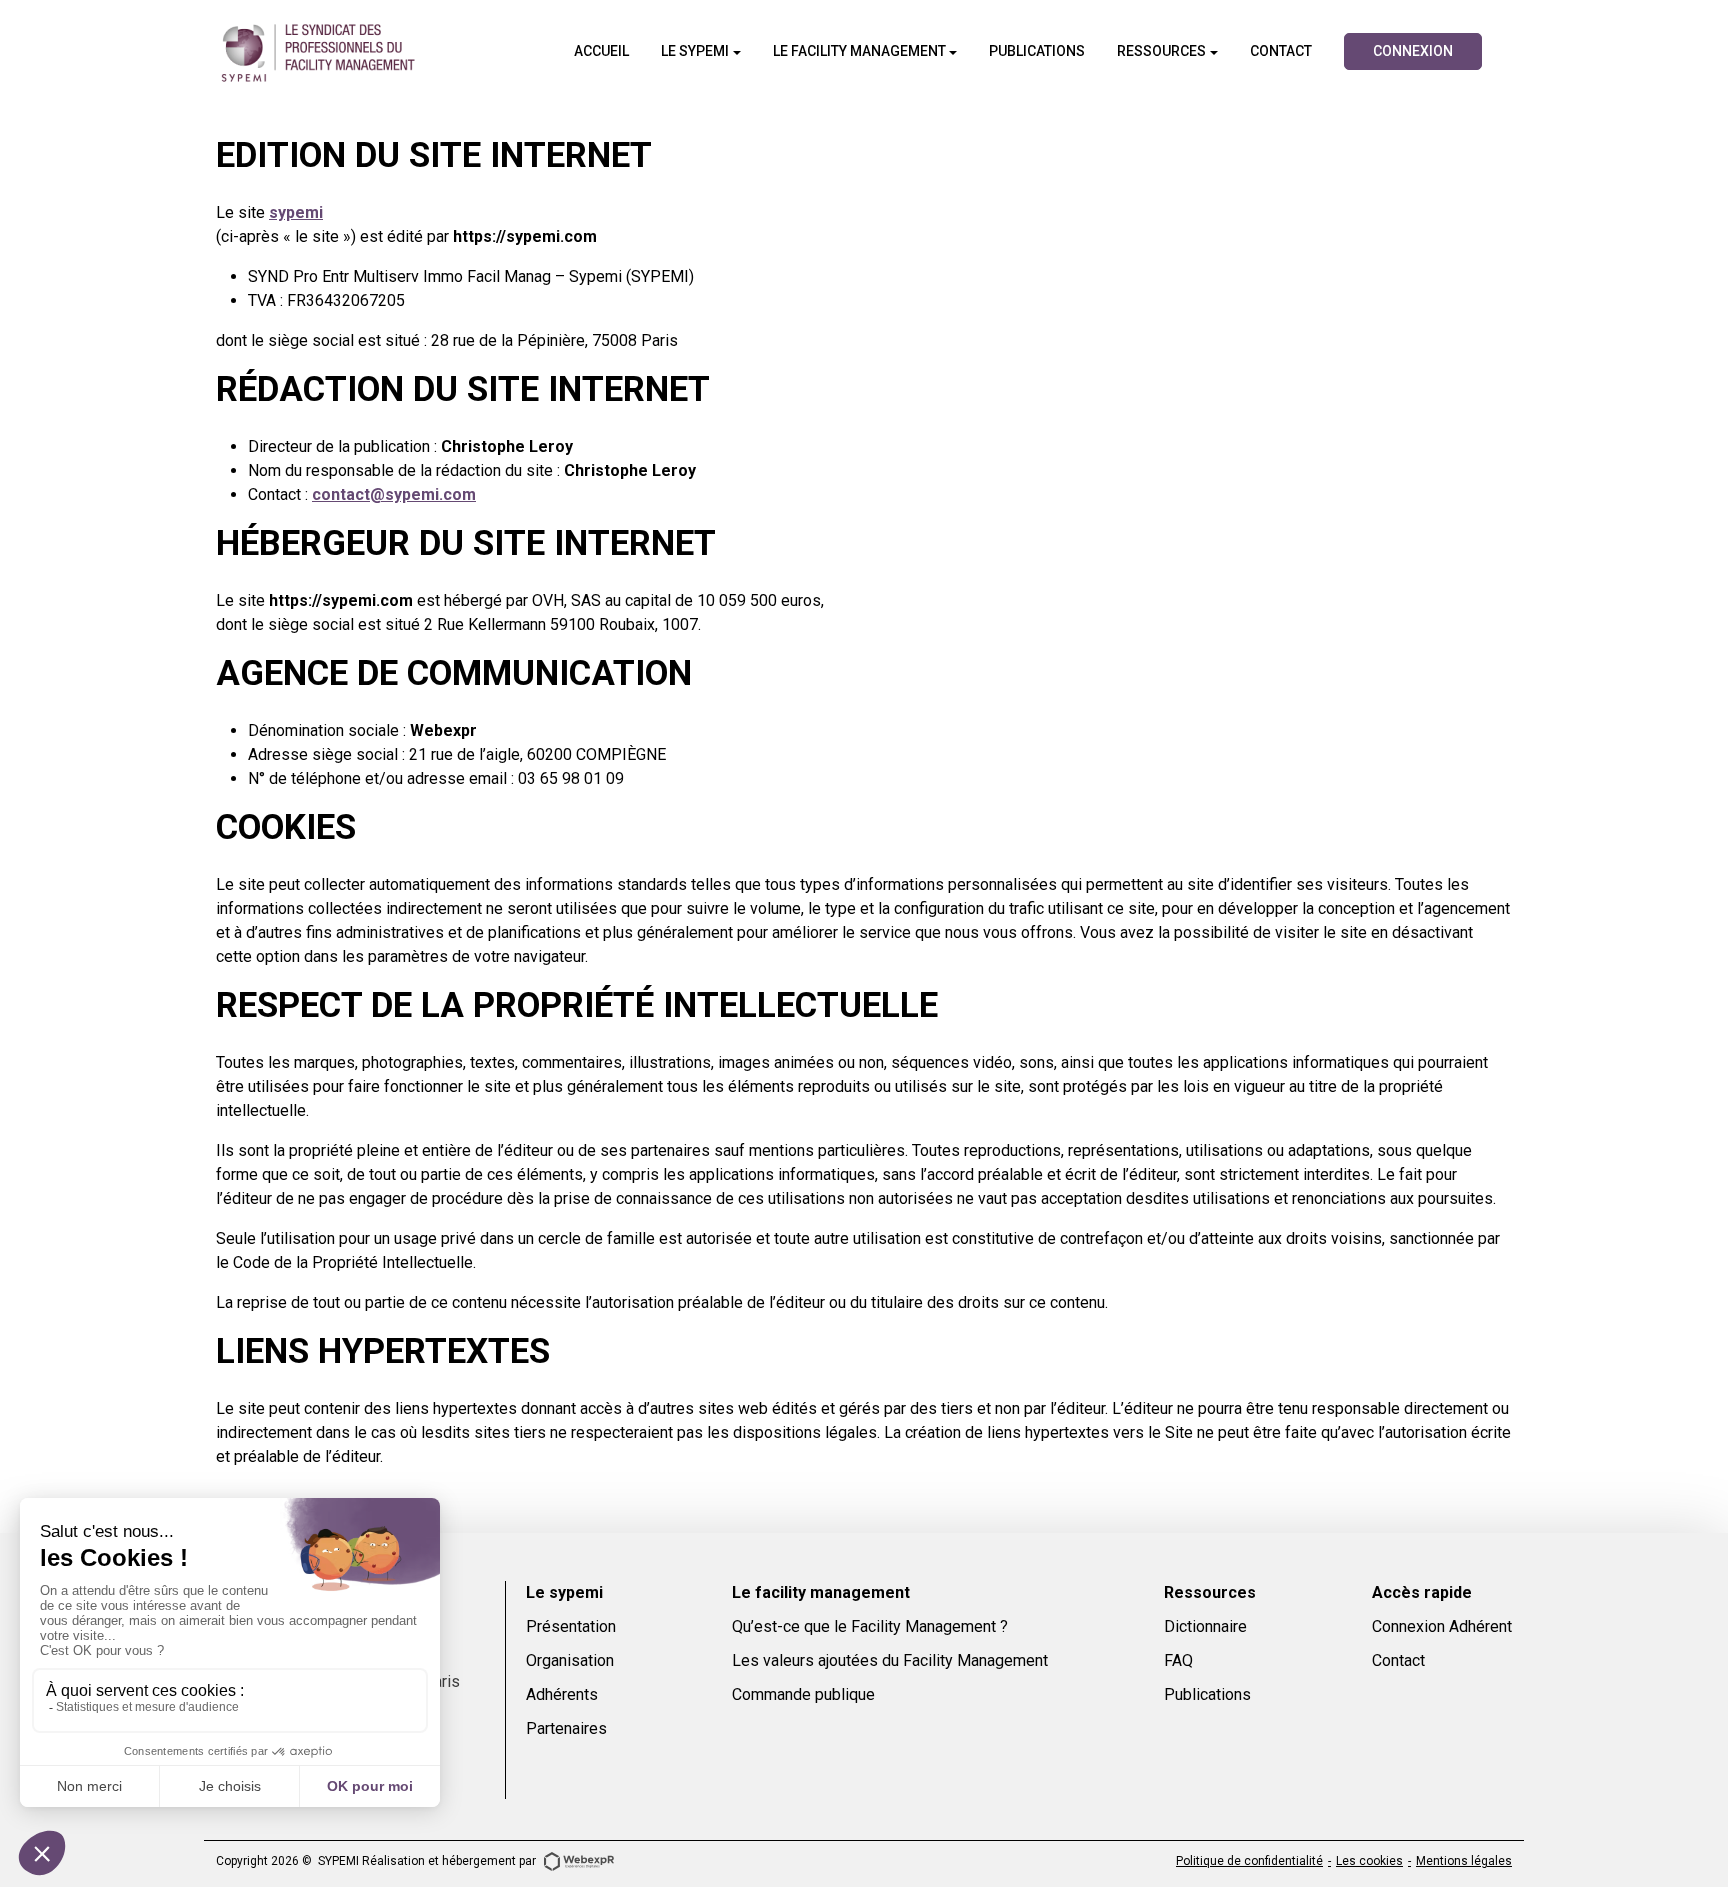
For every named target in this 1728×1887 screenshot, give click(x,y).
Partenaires (566, 1728)
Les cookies (1369, 1861)
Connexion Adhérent (1442, 1626)
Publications (1207, 1694)
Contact (1398, 1660)
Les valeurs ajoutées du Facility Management (890, 1660)
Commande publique (803, 1694)
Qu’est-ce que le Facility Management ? (870, 1626)
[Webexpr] (579, 1860)
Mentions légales (1464, 1861)
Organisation (570, 1660)
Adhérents (562, 1694)
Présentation (571, 1626)
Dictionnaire (1205, 1626)
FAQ (1178, 1660)
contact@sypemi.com (394, 494)
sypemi (296, 212)
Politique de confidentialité (1249, 1861)
